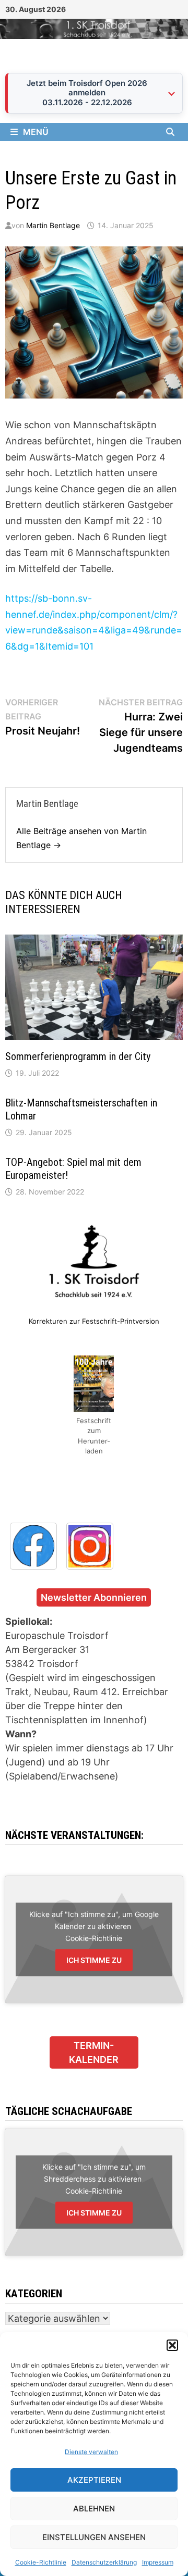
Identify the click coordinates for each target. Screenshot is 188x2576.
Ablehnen (94, 2509)
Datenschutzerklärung (104, 2562)
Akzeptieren (94, 2480)
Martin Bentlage (53, 225)
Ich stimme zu (94, 1960)
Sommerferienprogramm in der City (78, 1056)
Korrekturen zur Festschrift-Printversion (94, 1321)
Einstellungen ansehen (94, 2537)
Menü (36, 132)
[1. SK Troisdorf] (94, 28)
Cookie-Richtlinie (41, 2562)
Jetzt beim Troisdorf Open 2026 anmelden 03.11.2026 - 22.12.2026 (87, 93)
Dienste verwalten (91, 2452)
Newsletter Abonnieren (94, 1597)
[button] (172, 2345)
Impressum (158, 2562)
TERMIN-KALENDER (94, 2052)
